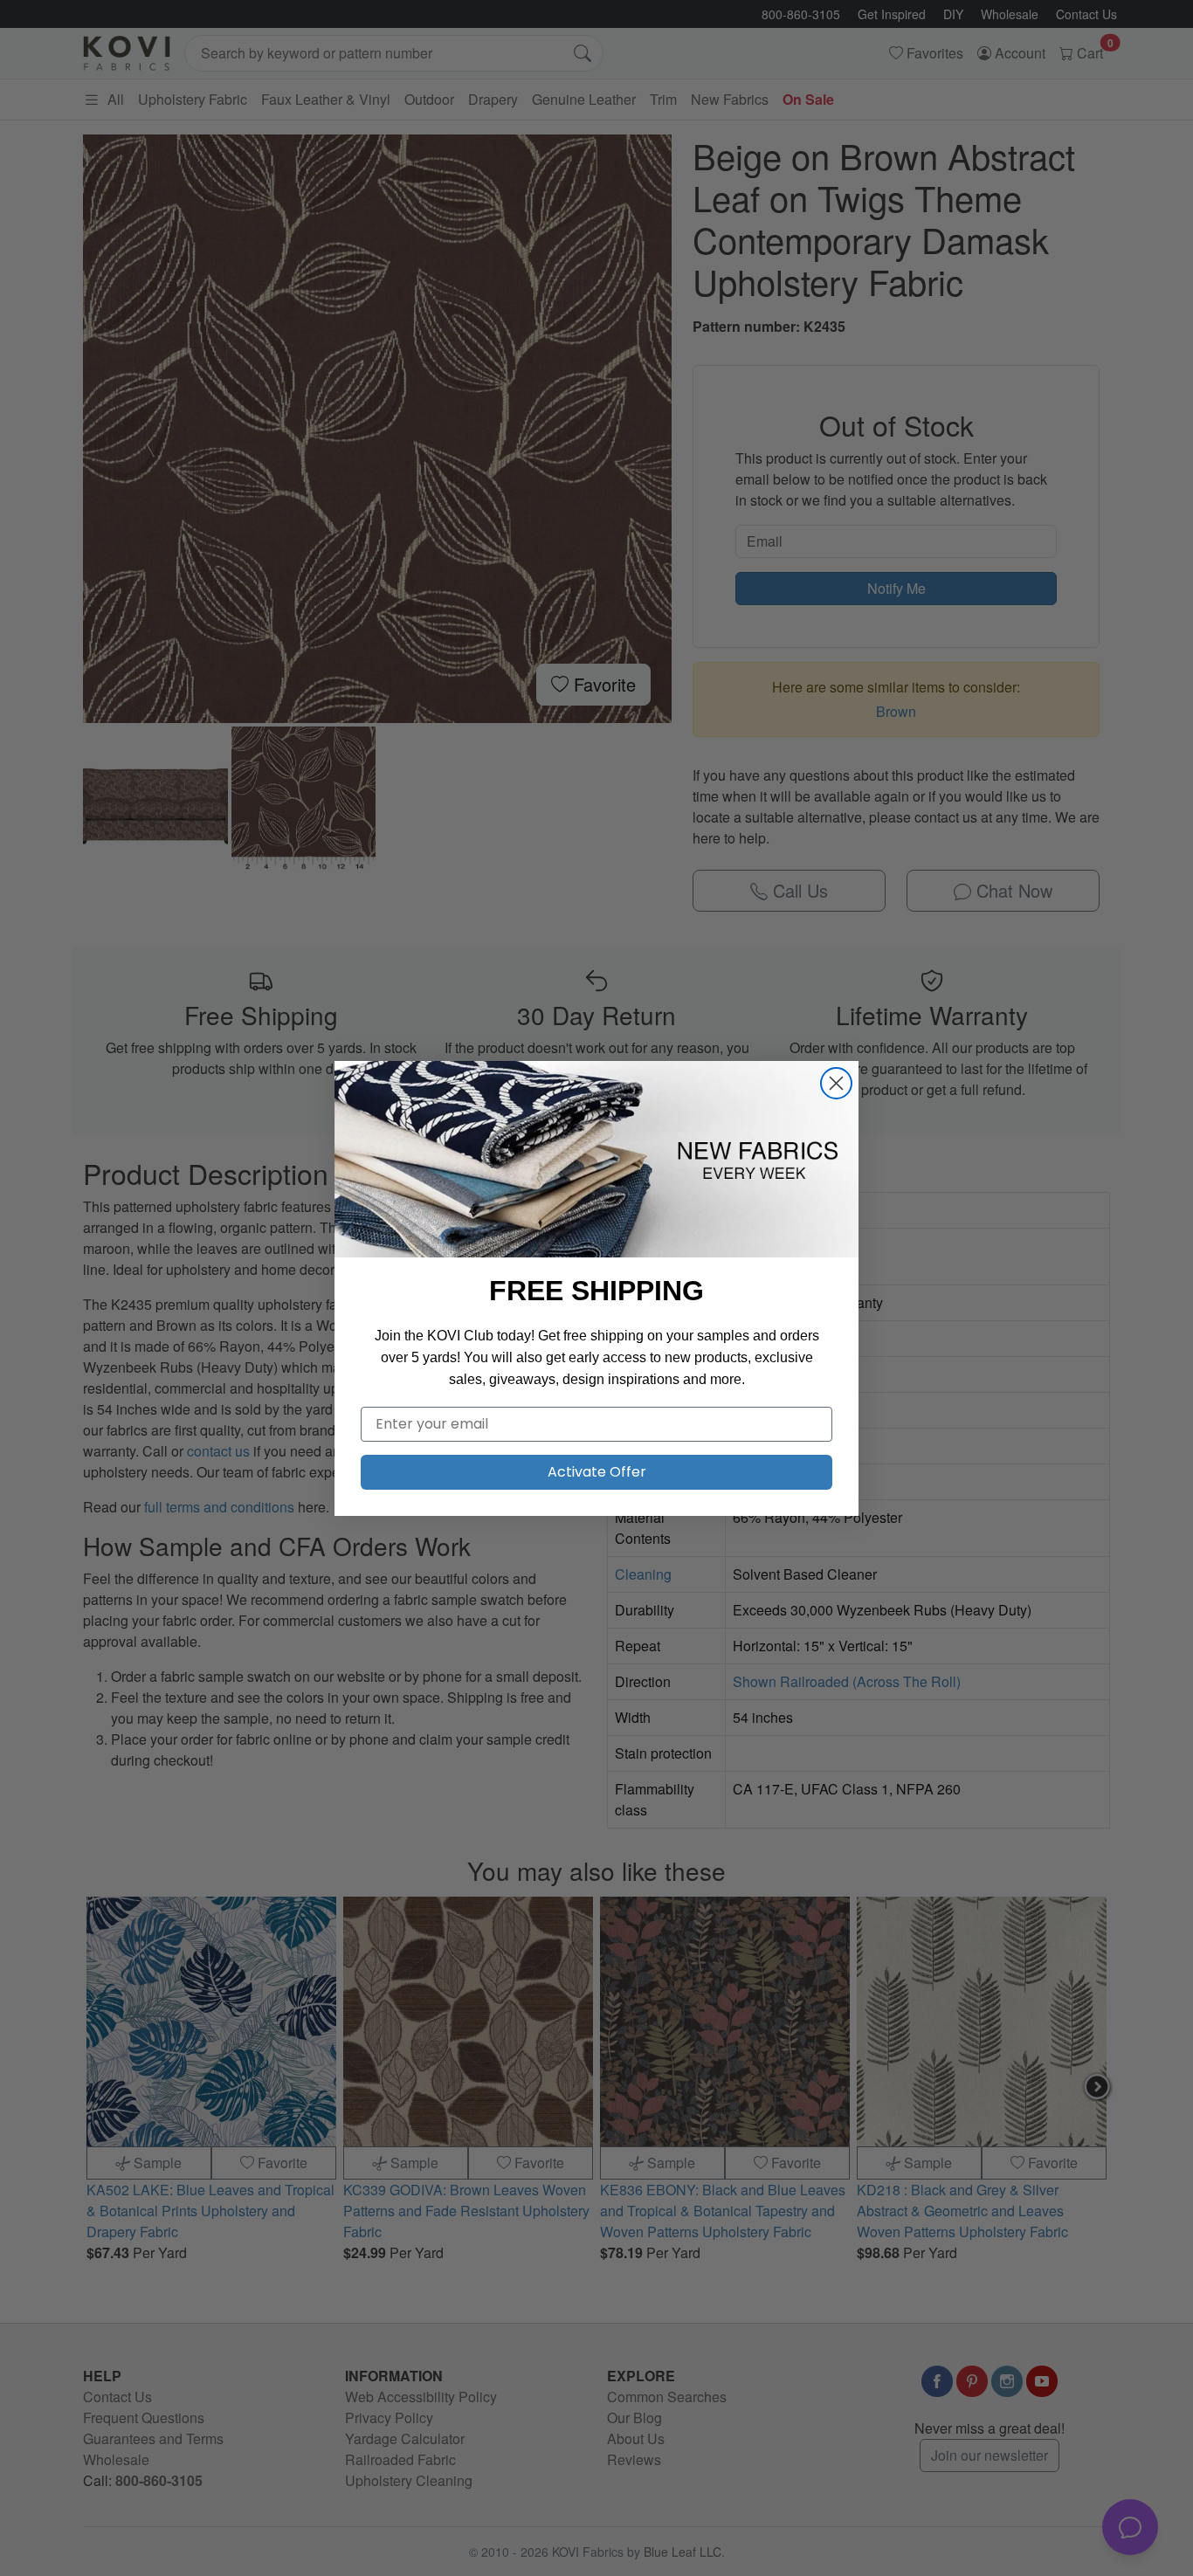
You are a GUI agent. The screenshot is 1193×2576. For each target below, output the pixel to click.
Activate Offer (597, 1472)
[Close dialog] (836, 1083)
